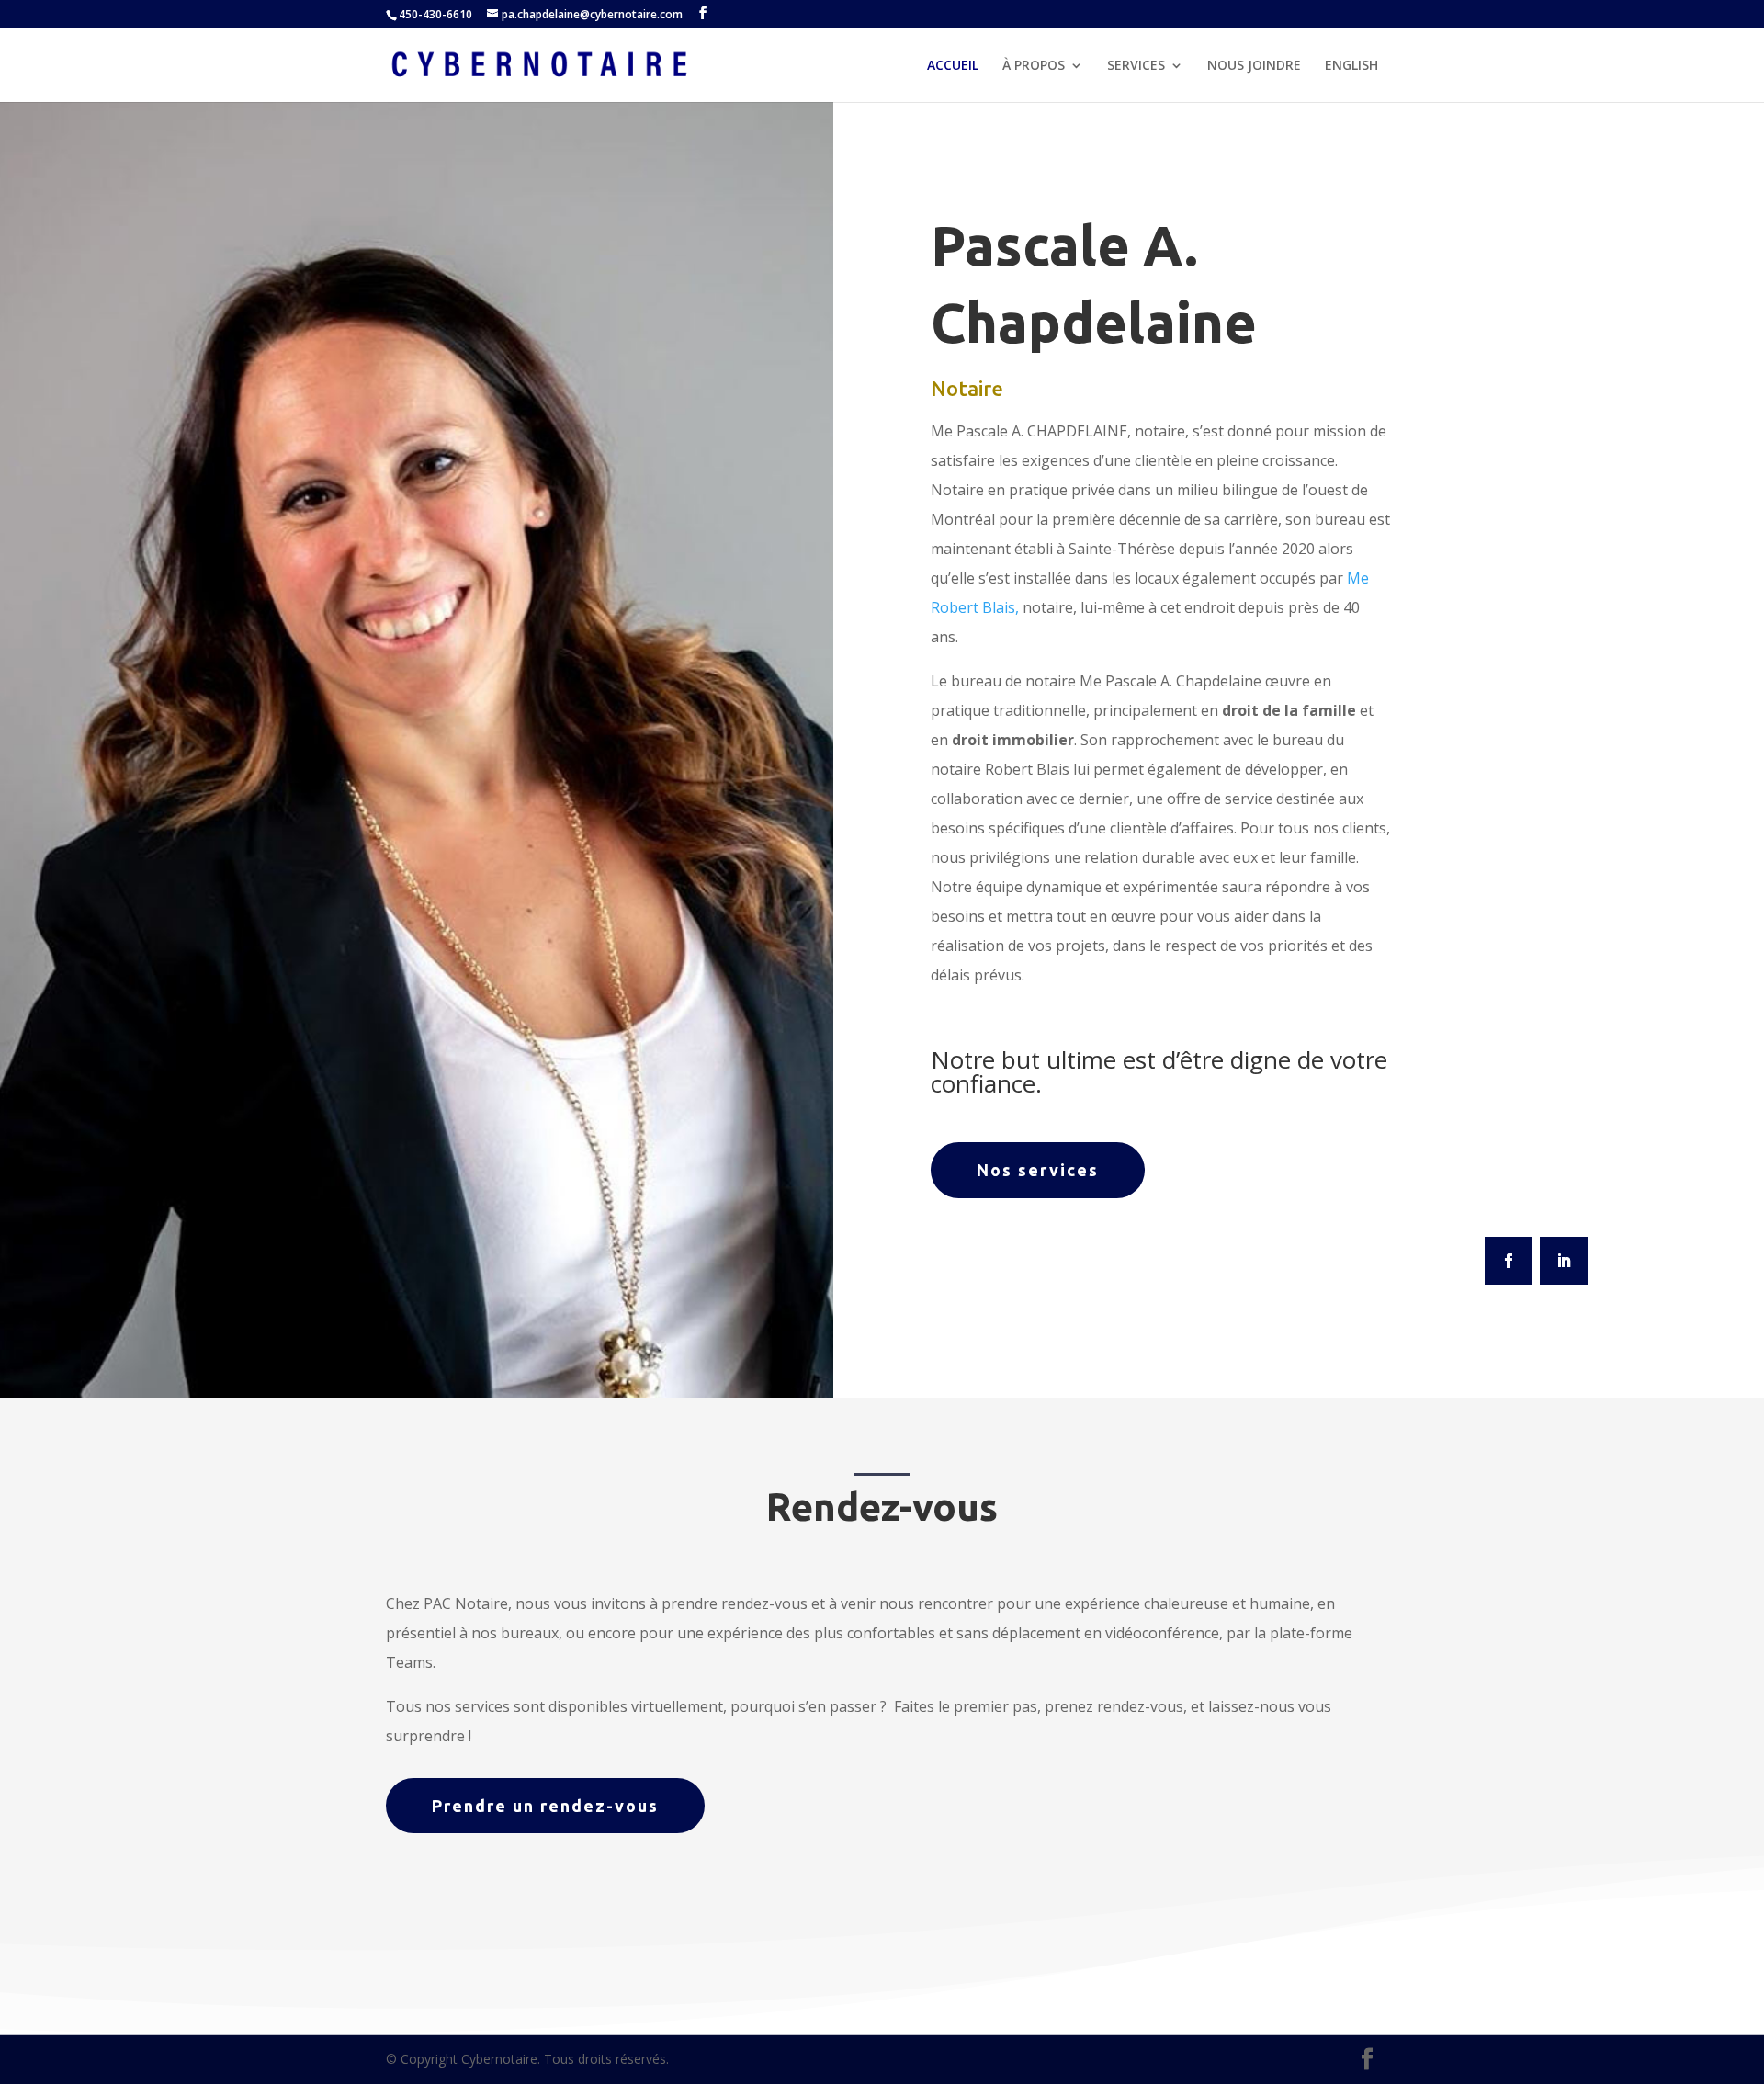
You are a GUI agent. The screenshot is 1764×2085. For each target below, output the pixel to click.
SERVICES (1136, 66)
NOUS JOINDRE (1254, 66)
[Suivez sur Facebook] (1509, 1261)
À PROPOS (1034, 66)
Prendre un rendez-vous (545, 1806)
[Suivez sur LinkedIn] (1564, 1261)
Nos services (1038, 1170)
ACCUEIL (953, 66)
